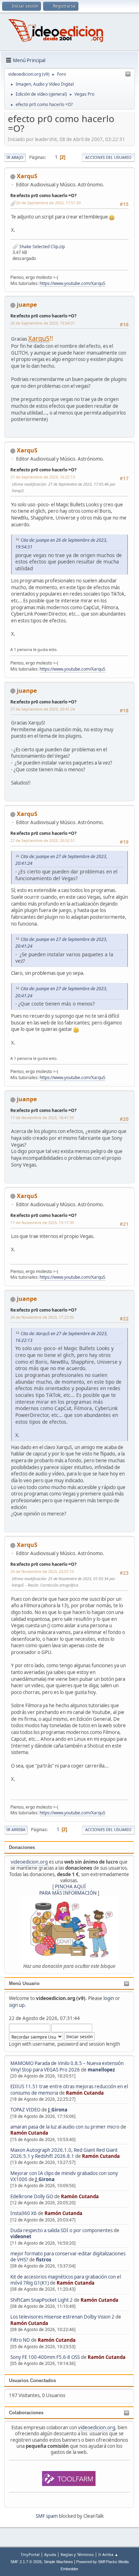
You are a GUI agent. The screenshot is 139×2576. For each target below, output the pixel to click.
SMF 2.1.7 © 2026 (26, 2562)
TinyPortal (30, 2554)
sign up (17, 2005)
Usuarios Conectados (32, 2380)
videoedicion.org (29, 1862)
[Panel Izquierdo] (128, 74)
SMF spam (47, 2516)
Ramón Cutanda (85, 2093)
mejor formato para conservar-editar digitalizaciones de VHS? (68, 2257)
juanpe (27, 305)
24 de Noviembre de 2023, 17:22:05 (42, 1317)
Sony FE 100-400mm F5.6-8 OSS (45, 2357)
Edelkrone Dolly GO (32, 2196)
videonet (21, 2236)
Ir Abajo (15, 157)
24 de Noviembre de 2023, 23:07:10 (42, 1571)
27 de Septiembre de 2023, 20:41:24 (43, 709)
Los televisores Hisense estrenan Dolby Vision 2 (63, 2317)
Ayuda (50, 2554)
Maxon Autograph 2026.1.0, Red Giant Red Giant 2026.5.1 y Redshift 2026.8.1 (64, 2153)
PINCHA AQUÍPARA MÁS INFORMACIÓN (68, 1890)
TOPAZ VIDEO (25, 2110)
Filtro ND (21, 2340)
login (109, 1998)
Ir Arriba (16, 1830)
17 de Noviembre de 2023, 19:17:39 (42, 1222)
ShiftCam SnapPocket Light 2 (42, 2300)
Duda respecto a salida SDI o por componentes (61, 2230)
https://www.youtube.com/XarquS (73, 283)
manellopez (101, 2070)
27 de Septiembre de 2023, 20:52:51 (43, 840)
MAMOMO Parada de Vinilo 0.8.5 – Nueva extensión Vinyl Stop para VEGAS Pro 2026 (67, 2066)
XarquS (27, 176)
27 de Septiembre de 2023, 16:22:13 (43, 477)
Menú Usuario (24, 1983)
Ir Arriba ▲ (108, 2554)
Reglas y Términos (77, 2554)
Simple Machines (58, 2562)
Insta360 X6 (24, 2213)
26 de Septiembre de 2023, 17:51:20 (48, 203)
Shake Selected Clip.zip (42, 247)
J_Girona (58, 2110)
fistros (44, 2260)
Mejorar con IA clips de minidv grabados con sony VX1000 (64, 2176)
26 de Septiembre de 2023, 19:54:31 (43, 323)
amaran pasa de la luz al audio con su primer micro (65, 2127)
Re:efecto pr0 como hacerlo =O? (43, 196)
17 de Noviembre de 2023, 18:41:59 (42, 1117)
